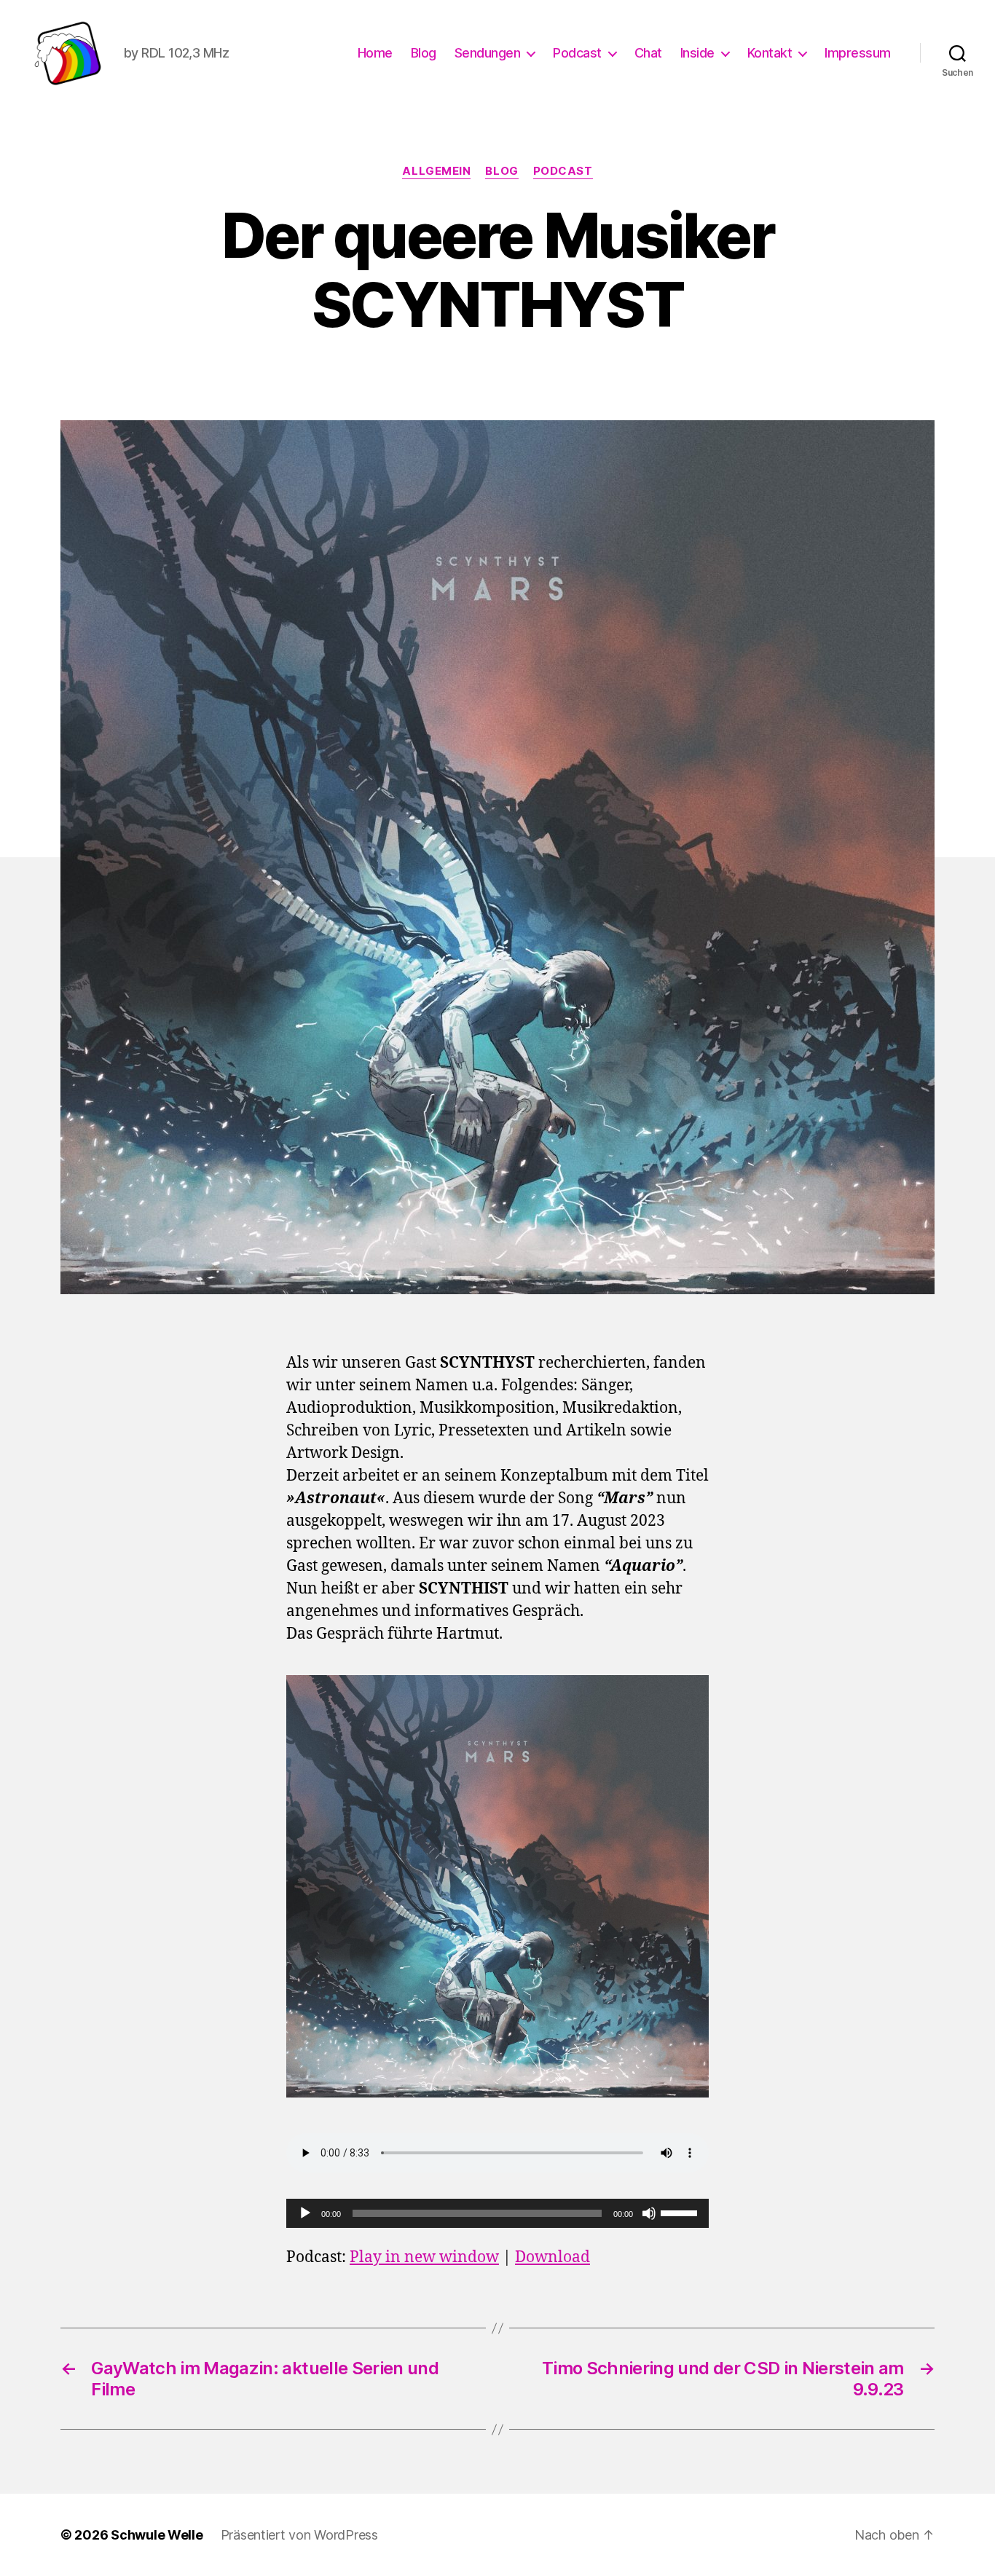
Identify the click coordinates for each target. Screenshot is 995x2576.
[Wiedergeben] (305, 2213)
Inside (697, 53)
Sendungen (488, 53)
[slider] (681, 2212)
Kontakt (770, 53)
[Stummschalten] (649, 2213)
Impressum (858, 53)
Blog (424, 53)
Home (375, 53)
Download (552, 2257)
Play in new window (424, 2257)
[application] (497, 2213)
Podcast (577, 53)
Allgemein (436, 171)
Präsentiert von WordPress (299, 2535)
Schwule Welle (157, 2535)
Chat (648, 53)
